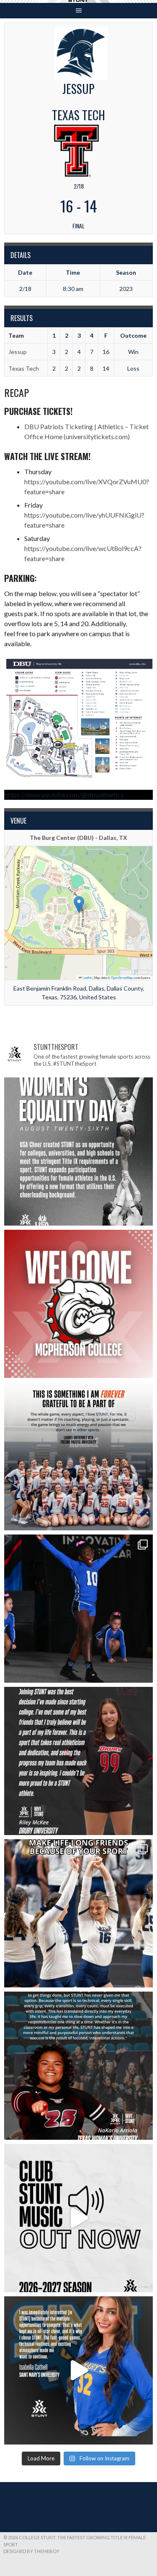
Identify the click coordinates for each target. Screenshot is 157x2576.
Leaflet (87, 977)
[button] (79, 904)
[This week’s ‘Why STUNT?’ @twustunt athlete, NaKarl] (78, 2066)
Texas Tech (24, 368)
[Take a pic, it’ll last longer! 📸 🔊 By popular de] (78, 2218)
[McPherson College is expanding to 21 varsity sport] (78, 1304)
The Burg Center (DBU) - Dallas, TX (78, 838)
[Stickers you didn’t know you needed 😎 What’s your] (78, 1609)
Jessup (18, 352)
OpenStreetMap (122, 977)
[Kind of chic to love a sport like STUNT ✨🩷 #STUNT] (78, 1913)
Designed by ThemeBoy (31, 2551)
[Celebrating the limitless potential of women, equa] (78, 1151)
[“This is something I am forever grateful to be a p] (78, 1456)
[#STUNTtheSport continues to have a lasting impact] (78, 1761)
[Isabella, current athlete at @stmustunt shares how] (78, 2370)
